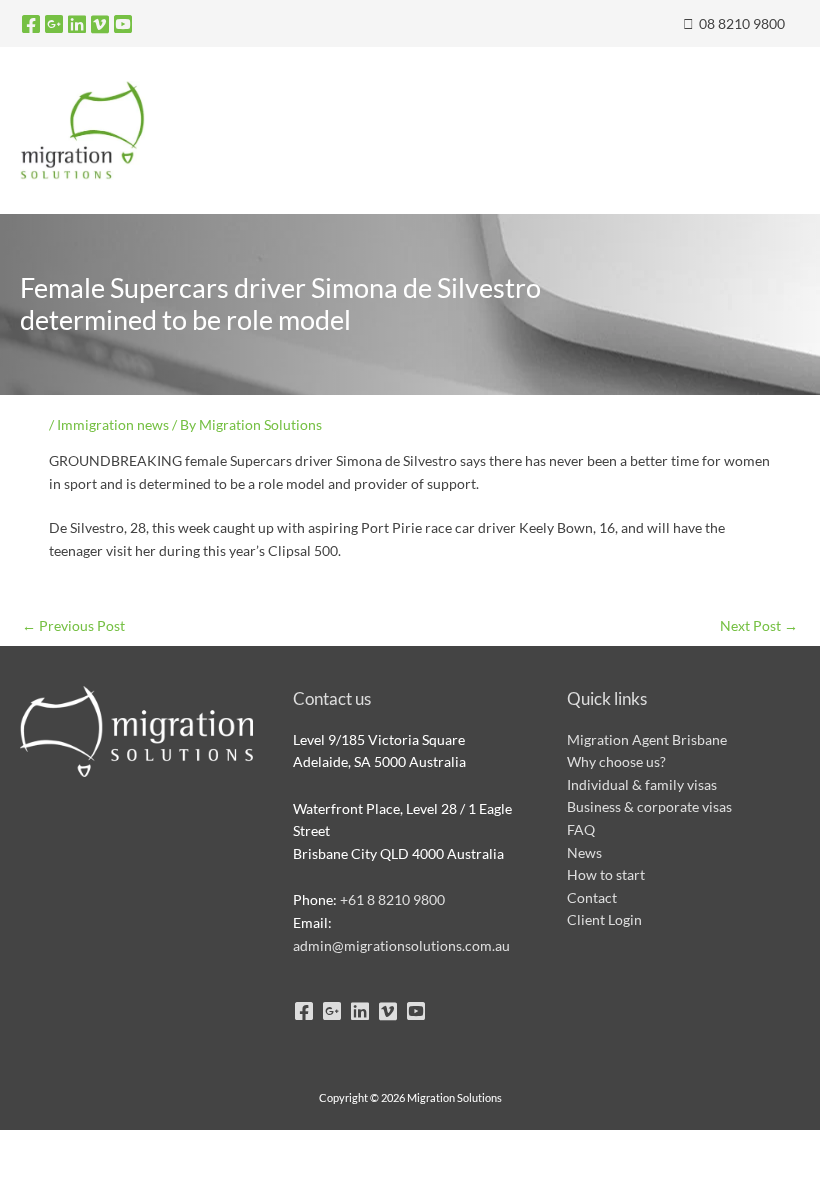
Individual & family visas (642, 784)
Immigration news (113, 424)
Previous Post (73, 625)
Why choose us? (616, 761)
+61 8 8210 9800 (392, 899)
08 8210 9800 (740, 23)
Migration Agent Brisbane (647, 739)
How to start (606, 874)
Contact (592, 897)
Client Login (604, 919)
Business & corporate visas (649, 806)
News (584, 852)
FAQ (581, 829)
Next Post (759, 625)
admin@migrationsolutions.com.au (401, 945)
